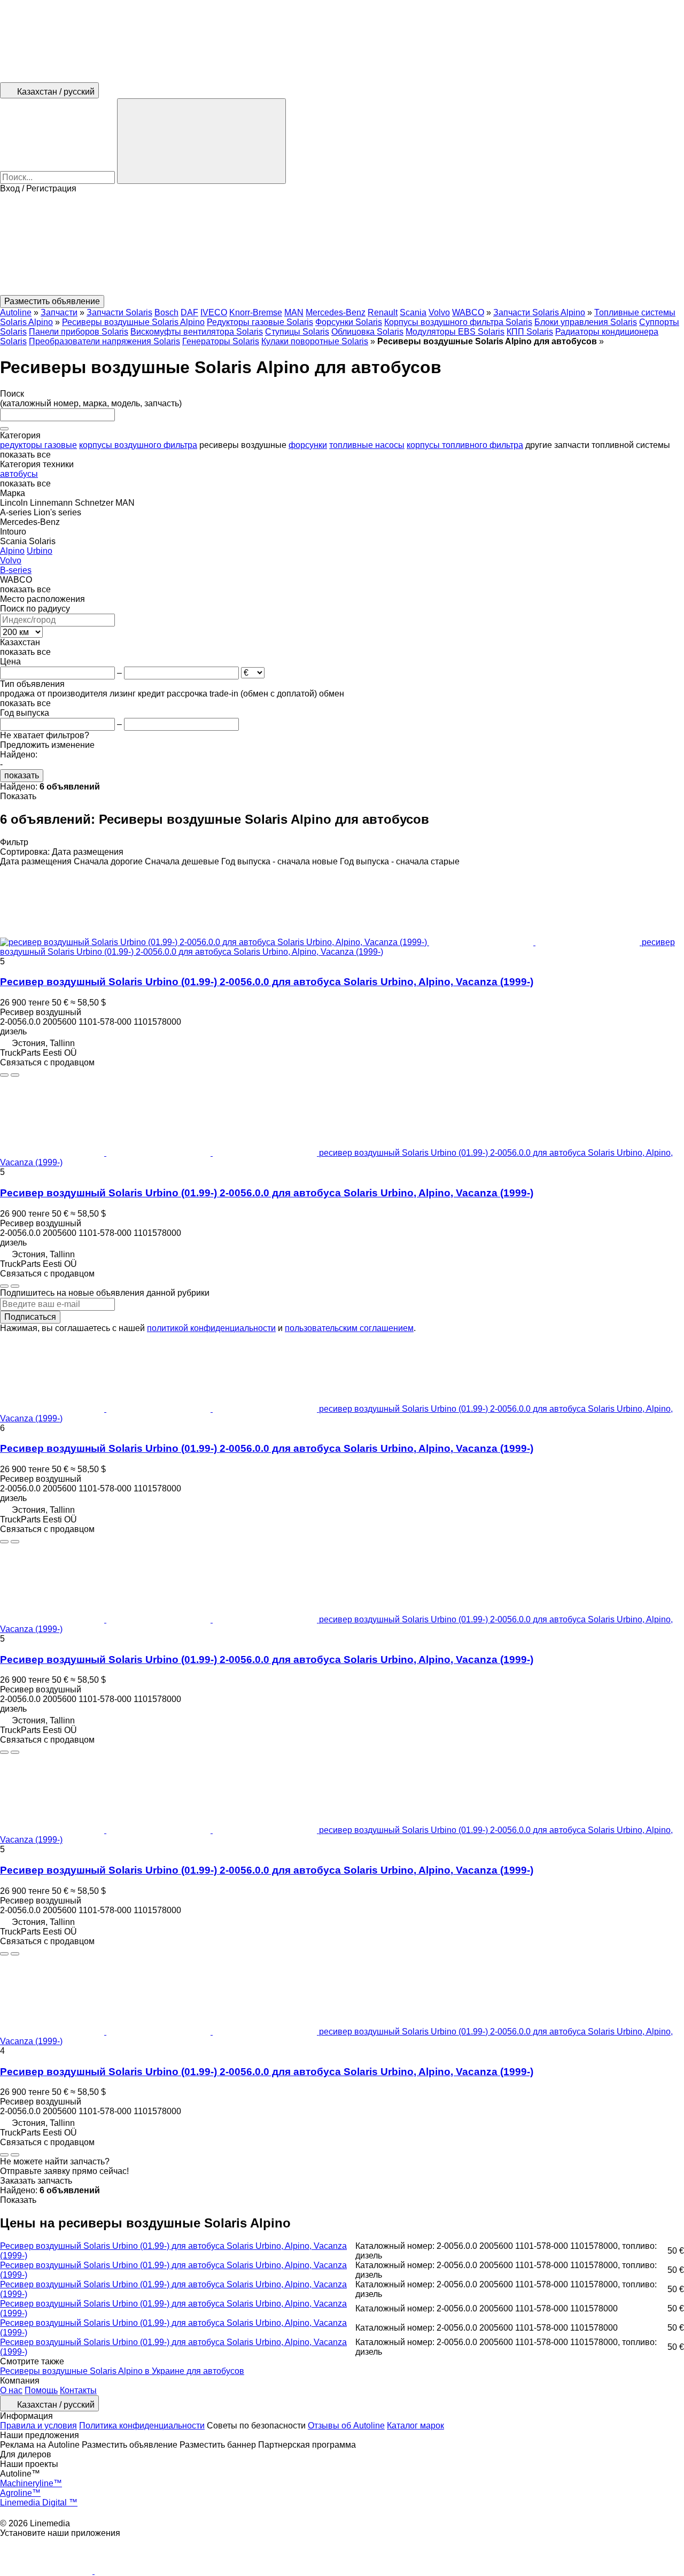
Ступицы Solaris (297, 332)
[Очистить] (4, 429)
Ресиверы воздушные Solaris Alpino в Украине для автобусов (122, 2371)
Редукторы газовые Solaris (260, 322)
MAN (294, 312)
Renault (383, 312)
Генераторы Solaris (221, 341)
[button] (342, 244)
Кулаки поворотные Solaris (315, 341)
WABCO (468, 312)
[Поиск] (201, 141)
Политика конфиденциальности (142, 2426)
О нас (11, 2390)
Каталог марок (415, 2426)
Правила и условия (38, 2426)
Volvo (439, 312)
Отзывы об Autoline (346, 2426)
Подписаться (30, 1317)
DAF (189, 312)
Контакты (78, 2390)
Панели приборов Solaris (79, 332)
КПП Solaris (530, 332)
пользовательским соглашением (349, 1328)
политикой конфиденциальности (211, 1328)
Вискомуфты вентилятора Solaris (197, 332)
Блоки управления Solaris (586, 322)
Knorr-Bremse (256, 312)
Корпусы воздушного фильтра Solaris (458, 322)
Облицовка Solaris (367, 332)
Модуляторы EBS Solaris (455, 332)
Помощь (41, 2390)
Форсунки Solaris (349, 322)
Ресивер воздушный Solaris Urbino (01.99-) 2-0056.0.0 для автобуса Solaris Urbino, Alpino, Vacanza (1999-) (267, 982)
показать (22, 775)
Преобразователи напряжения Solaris (104, 341)
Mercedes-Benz (336, 312)
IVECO (214, 312)
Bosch (166, 312)
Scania (413, 312)
